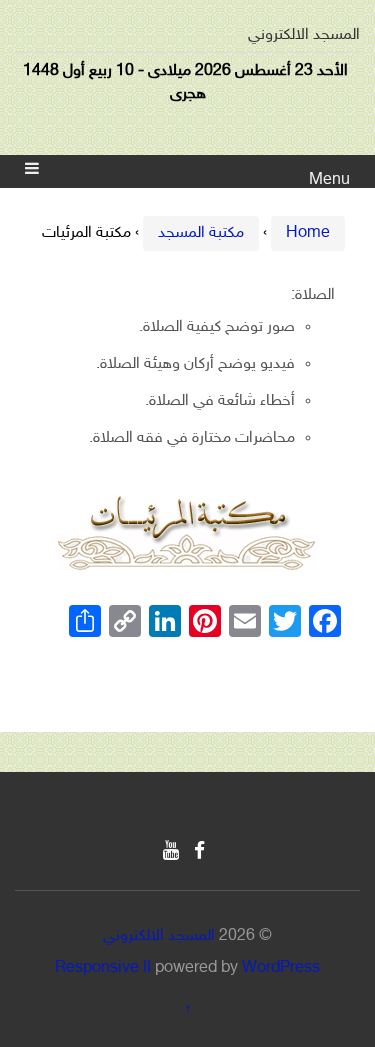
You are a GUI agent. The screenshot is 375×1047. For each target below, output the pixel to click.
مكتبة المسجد (201, 233)
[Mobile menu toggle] (32, 171)
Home (308, 233)
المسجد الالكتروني (304, 35)
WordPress (281, 968)
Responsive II (103, 968)
